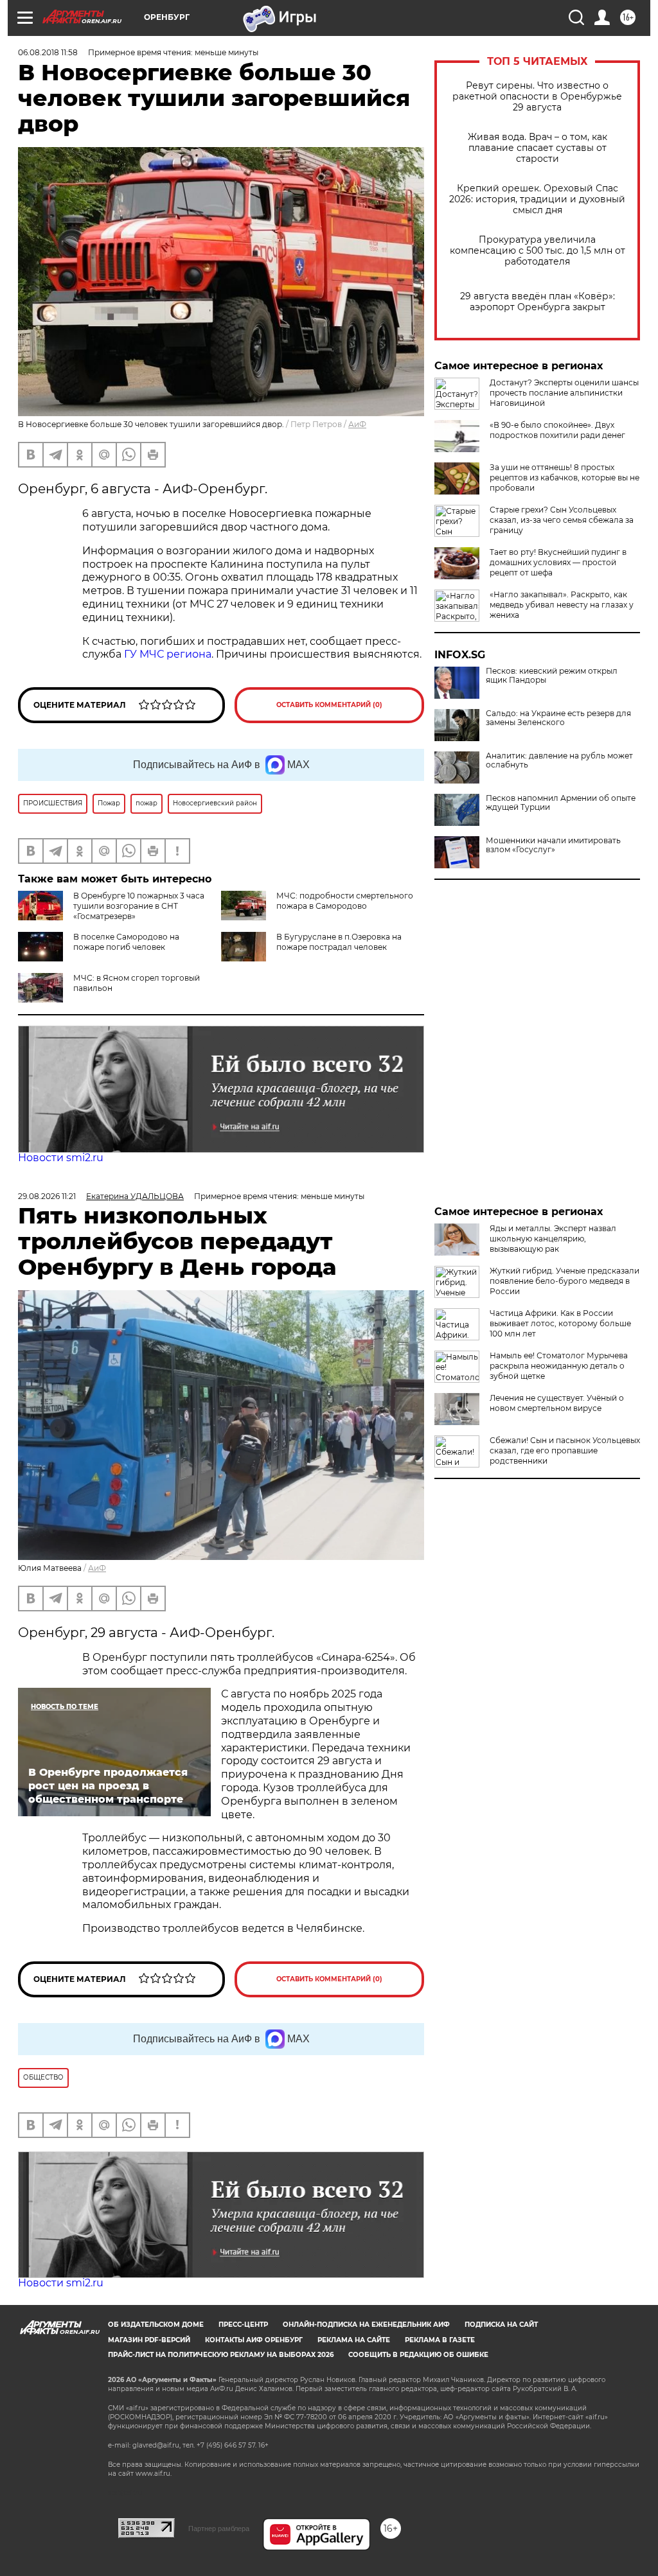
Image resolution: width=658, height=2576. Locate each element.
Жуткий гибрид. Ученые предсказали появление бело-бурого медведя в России (565, 1281)
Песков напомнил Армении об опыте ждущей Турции (561, 803)
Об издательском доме (156, 2325)
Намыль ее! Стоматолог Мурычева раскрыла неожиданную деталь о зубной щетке (559, 1366)
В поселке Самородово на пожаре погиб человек (126, 942)
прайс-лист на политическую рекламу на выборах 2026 (221, 2355)
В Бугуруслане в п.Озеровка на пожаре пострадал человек (339, 942)
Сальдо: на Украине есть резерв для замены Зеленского (558, 718)
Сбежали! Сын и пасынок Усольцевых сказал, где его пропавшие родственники (565, 1450)
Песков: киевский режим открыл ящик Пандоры (552, 676)
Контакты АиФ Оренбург (254, 2340)
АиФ (357, 424)
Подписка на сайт (501, 2325)
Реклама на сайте (354, 2340)
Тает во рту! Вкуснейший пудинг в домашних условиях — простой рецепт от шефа (558, 562)
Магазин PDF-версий (149, 2340)
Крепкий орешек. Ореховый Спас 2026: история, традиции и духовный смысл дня (537, 199)
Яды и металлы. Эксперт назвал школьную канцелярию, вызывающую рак (553, 1239)
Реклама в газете (440, 2340)
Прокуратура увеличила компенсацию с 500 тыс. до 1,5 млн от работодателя (538, 251)
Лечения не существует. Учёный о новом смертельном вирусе (557, 1403)
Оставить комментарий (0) (329, 705)
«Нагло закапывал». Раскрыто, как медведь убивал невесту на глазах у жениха (562, 605)
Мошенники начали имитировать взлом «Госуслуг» (553, 845)
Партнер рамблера (219, 2528)
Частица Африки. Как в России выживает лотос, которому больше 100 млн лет (560, 1323)
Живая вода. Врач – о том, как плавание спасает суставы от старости (538, 148)
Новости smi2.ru (61, 1158)
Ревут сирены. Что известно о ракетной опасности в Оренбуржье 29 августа (537, 97)
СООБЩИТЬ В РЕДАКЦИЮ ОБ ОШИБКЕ (418, 2355)
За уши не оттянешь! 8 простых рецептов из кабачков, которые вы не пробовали (565, 478)
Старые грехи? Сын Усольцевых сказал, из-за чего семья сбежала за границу (562, 520)
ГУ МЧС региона (168, 654)
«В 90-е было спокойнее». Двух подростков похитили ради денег (557, 430)
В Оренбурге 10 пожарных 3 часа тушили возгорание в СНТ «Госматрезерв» (139, 906)
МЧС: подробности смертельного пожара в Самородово (345, 901)
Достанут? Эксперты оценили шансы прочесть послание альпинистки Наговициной (564, 393)
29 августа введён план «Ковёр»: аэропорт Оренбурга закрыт (538, 302)
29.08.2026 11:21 (47, 1196)
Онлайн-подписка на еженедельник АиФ (366, 2325)
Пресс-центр (243, 2325)
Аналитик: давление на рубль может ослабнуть (559, 760)
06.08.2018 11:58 (48, 52)
